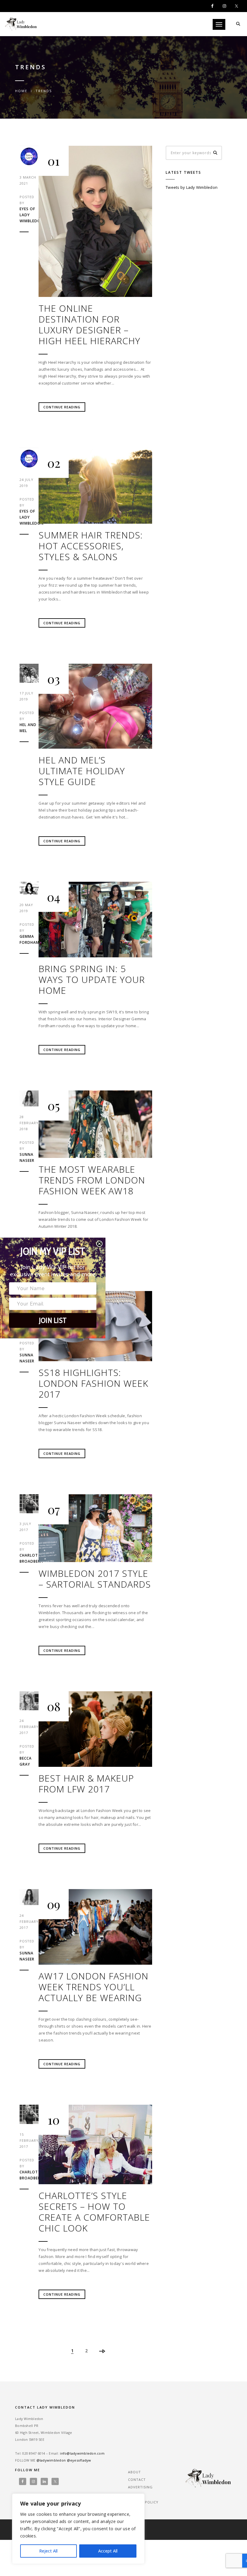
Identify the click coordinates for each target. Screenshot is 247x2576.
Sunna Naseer (27, 1157)
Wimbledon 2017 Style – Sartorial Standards (95, 1579)
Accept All (108, 2551)
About (134, 2472)
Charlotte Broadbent (29, 1558)
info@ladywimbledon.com (82, 2453)
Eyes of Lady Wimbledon (29, 215)
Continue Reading (62, 407)
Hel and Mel (28, 728)
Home (21, 91)
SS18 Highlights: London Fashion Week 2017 (93, 1383)
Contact (137, 2479)
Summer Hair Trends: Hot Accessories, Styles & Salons (91, 546)
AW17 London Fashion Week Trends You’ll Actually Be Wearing (94, 1987)
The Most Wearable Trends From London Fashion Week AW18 (92, 1180)
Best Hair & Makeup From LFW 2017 (86, 1784)
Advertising (140, 2487)
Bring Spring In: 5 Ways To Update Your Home (92, 980)
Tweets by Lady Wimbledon (192, 187)
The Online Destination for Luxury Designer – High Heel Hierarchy (89, 325)
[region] (78, 2529)
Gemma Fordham (29, 939)
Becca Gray (26, 1761)
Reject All (48, 2551)
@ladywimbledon (51, 2460)
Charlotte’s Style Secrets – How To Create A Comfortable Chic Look (94, 2212)
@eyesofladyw (79, 2460)
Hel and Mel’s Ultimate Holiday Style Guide (82, 771)
